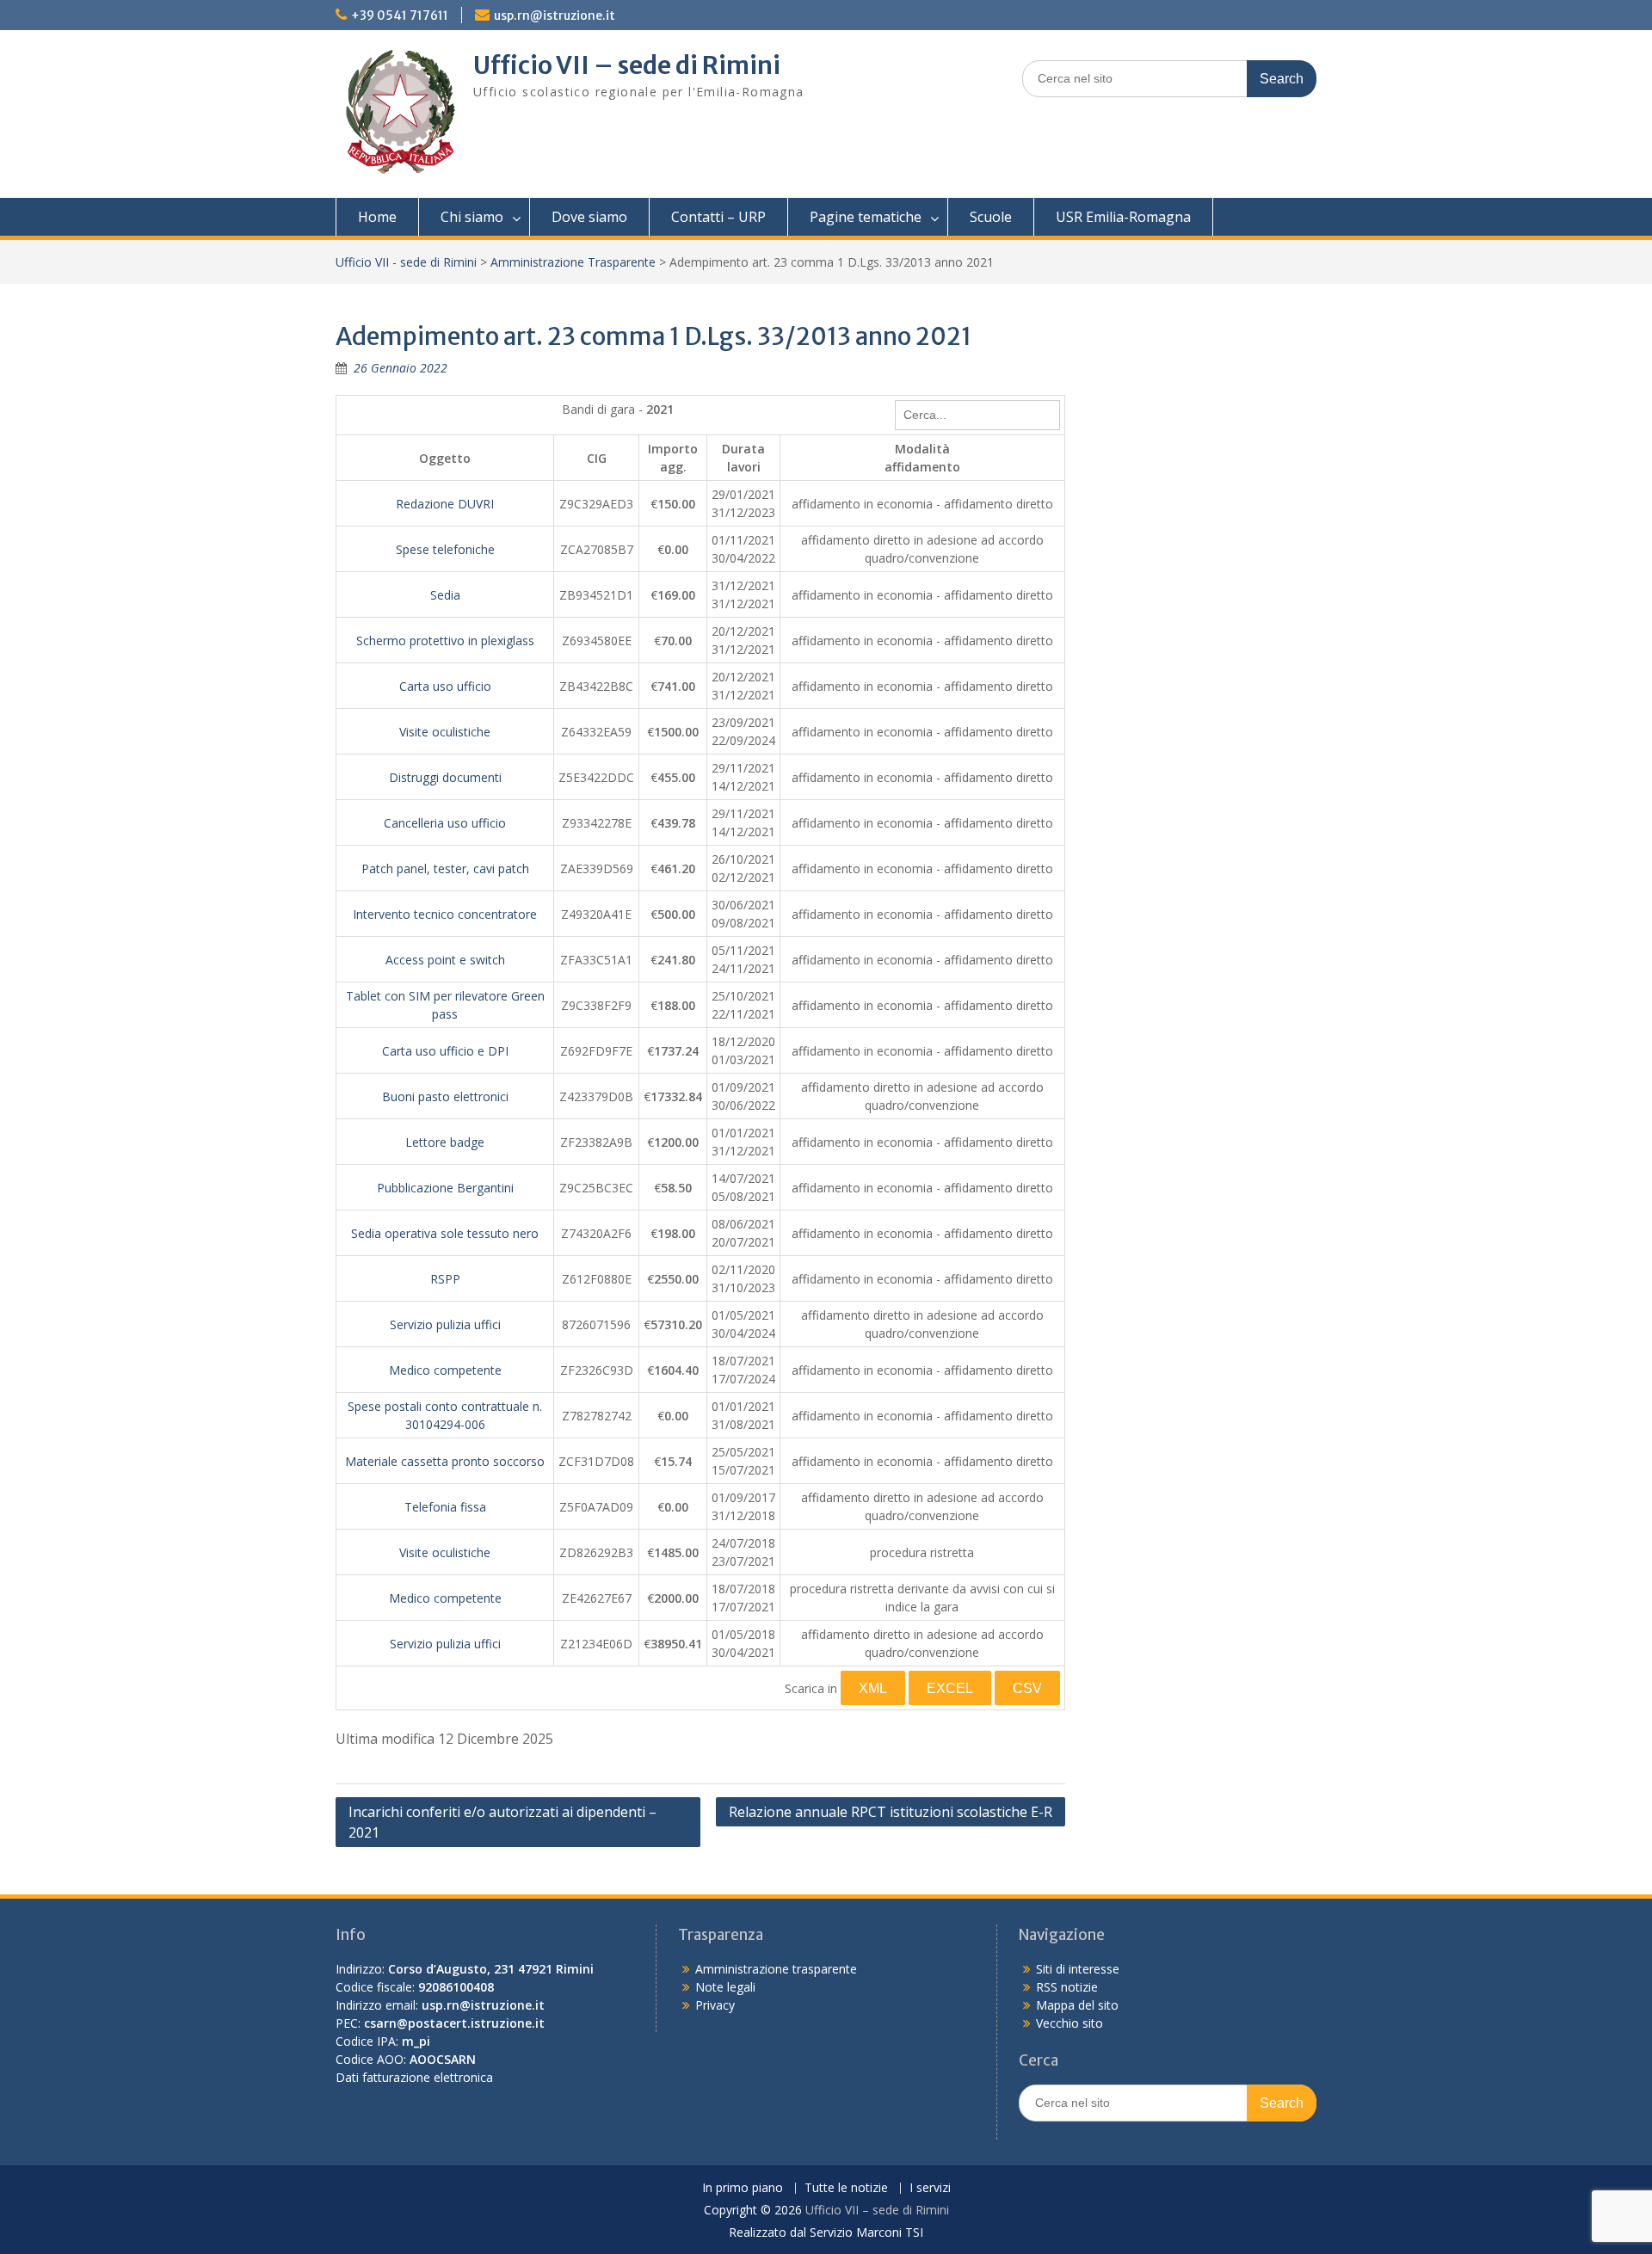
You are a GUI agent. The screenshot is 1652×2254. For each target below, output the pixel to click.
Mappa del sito (1077, 2005)
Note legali (725, 1987)
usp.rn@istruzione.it (555, 15)
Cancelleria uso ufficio (445, 823)
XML (873, 1688)
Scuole (991, 217)
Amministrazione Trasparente (573, 262)
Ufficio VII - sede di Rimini (406, 262)
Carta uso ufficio (445, 686)
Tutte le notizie (846, 2188)
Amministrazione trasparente (776, 1969)
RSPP (445, 1279)
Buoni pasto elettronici (445, 1096)
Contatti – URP (718, 217)
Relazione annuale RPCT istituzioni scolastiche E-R (891, 1812)
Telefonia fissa (445, 1507)
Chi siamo (472, 217)
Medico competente (445, 1370)
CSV (1027, 1688)
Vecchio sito (1069, 2023)
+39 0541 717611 (400, 15)
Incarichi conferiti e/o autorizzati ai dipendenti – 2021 (502, 1822)
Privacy (715, 2005)
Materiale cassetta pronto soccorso (445, 1461)
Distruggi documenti (445, 777)
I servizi (930, 2188)
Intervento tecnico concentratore (445, 914)
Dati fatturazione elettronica (414, 2077)
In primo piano (743, 2188)
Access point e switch (445, 960)
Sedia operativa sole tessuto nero (445, 1233)
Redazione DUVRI (445, 504)
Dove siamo (589, 217)
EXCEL (950, 1688)
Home (377, 217)
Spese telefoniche (445, 549)
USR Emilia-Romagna (1123, 217)
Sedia (445, 595)
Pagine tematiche (866, 217)
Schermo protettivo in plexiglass (445, 640)
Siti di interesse (1078, 1969)
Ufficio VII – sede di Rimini (627, 65)
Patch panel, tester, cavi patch (445, 868)
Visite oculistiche (445, 732)
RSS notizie (1067, 1987)
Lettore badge (445, 1142)
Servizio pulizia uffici (445, 1324)
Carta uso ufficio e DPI (445, 1051)
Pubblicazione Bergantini (445, 1188)
